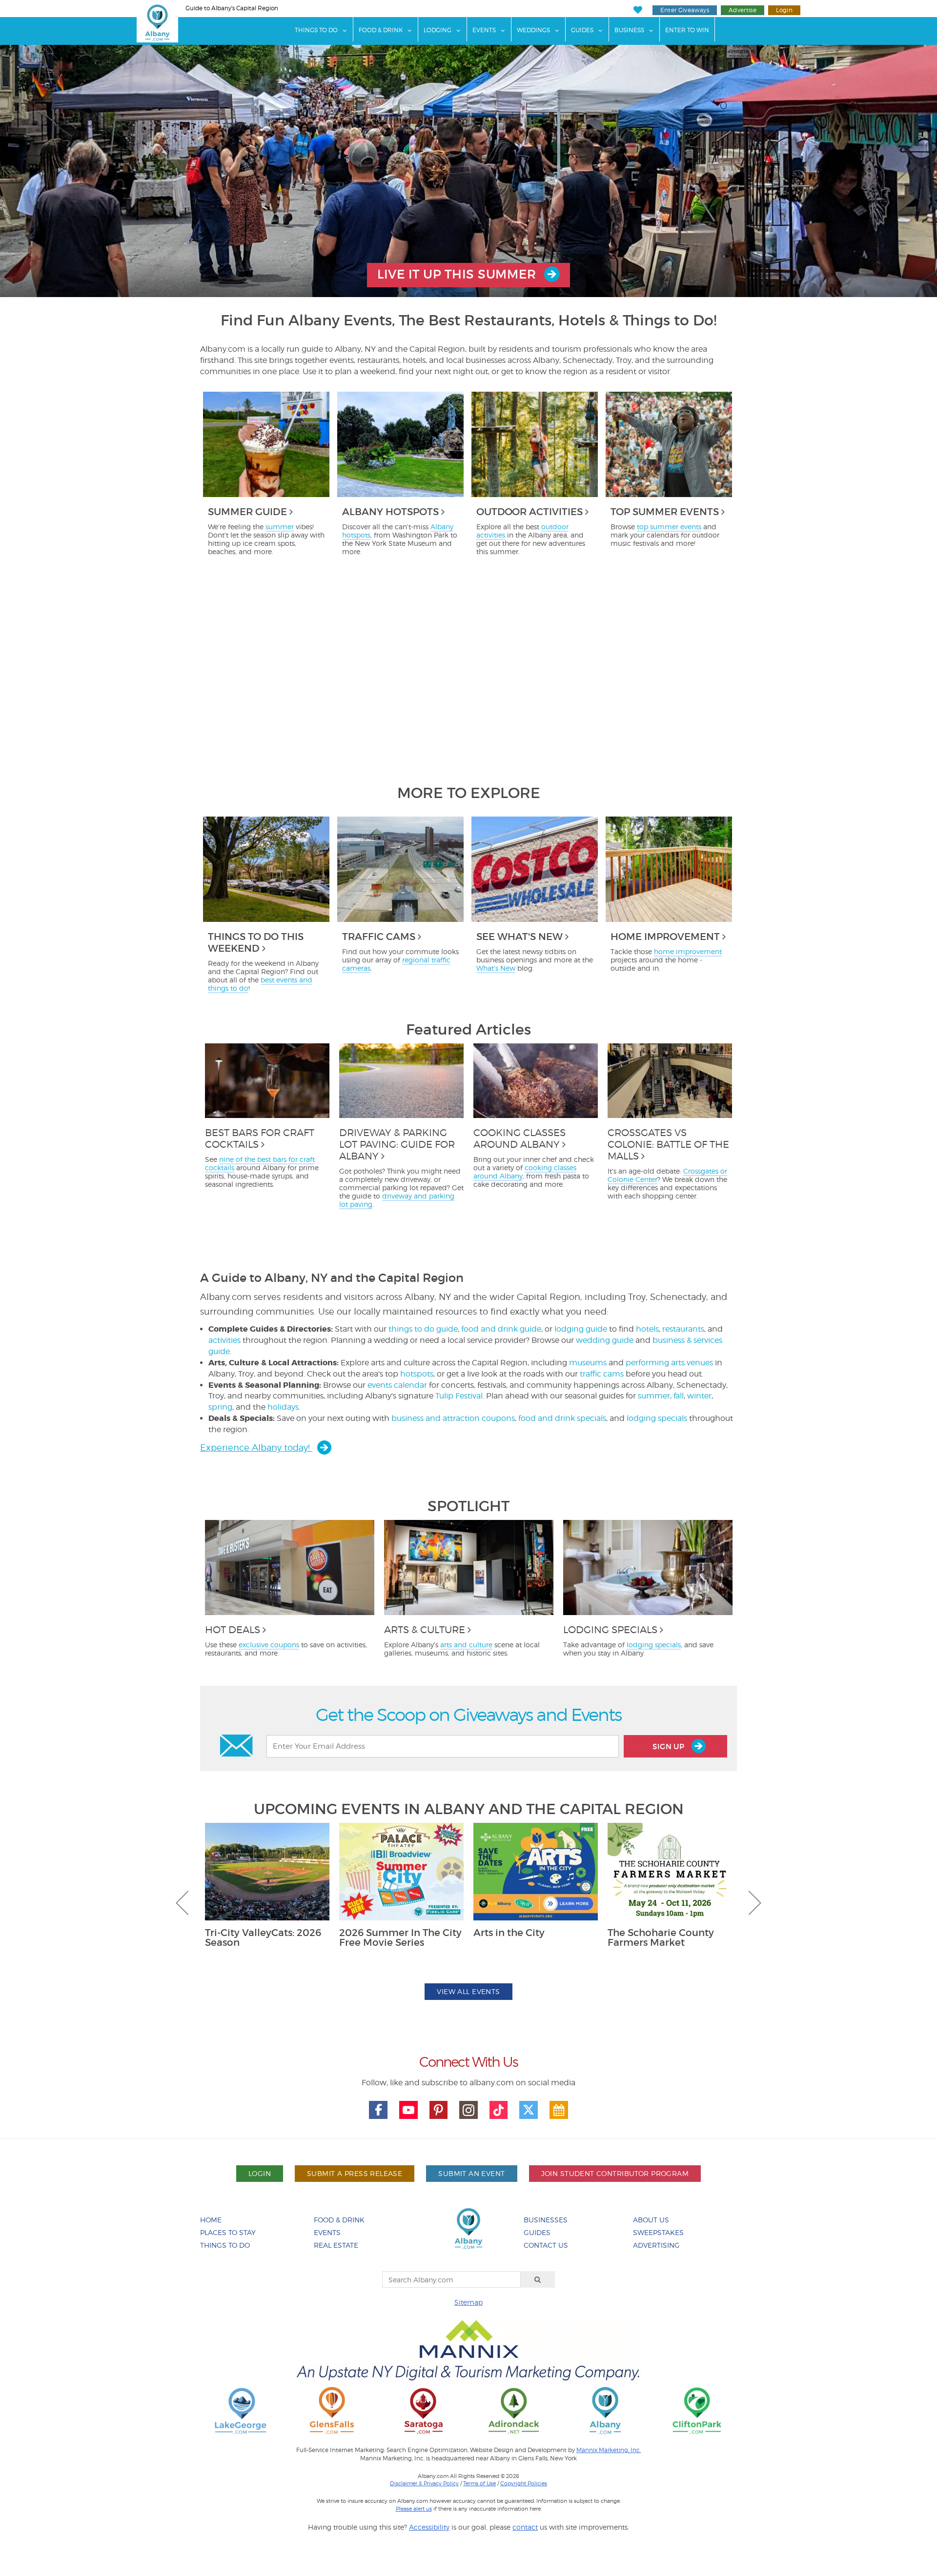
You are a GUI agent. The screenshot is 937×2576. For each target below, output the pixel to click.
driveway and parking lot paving (397, 1200)
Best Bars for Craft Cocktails (260, 1138)
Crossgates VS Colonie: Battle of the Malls (668, 1144)
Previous (182, 1903)
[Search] (538, 2279)
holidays (283, 1407)
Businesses (546, 2220)
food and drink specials (562, 1418)
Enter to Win (687, 30)
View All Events (468, 1991)
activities (224, 1340)
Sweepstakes (658, 2232)
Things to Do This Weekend (256, 942)
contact (525, 2527)
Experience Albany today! (256, 1448)
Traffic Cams (379, 937)
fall (679, 1396)
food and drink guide (501, 1329)
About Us (651, 2220)
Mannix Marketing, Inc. (609, 2450)
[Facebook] (378, 2110)
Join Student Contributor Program (615, 2173)
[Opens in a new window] (241, 2410)
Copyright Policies (524, 2483)
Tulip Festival (459, 1396)
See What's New (519, 937)
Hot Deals (233, 1630)
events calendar (397, 1385)
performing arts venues (669, 1363)
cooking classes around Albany (525, 1172)
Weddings (533, 30)
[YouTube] (408, 2110)
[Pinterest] (439, 2110)
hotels (647, 1329)
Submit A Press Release (355, 2173)
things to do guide (423, 1329)
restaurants (683, 1329)
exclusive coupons (269, 1645)
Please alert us (414, 2509)
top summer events (669, 527)
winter (699, 1396)
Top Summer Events (665, 512)
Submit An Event (471, 2173)
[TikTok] (499, 2110)
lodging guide (581, 1329)
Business (629, 30)
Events (484, 30)
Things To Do (316, 30)
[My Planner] (559, 2110)
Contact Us (546, 2245)
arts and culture (466, 1645)
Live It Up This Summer (458, 274)
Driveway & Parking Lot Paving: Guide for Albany (397, 1144)
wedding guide (605, 1340)
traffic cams (602, 1374)
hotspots (417, 1374)
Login (784, 10)
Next (755, 1903)
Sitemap (468, 2302)
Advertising (656, 2245)
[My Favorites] (638, 10)
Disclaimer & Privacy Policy (424, 2483)
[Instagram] (468, 2110)
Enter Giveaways (685, 10)
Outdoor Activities (530, 512)
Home (211, 2220)
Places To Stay (228, 2232)
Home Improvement (665, 937)
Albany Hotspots (390, 512)
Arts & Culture (425, 1630)
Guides (582, 30)
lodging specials (657, 1418)
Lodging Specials (610, 1630)
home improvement (688, 951)
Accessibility (429, 2527)
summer (280, 527)
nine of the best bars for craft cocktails (260, 1163)
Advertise (743, 10)
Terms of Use (479, 2483)
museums (588, 1363)
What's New (496, 968)
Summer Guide (247, 512)
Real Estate (336, 2245)
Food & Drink (381, 30)
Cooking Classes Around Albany (519, 1138)
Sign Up (670, 1747)
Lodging (438, 30)
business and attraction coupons (453, 1418)
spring (220, 1407)
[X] (529, 2110)
